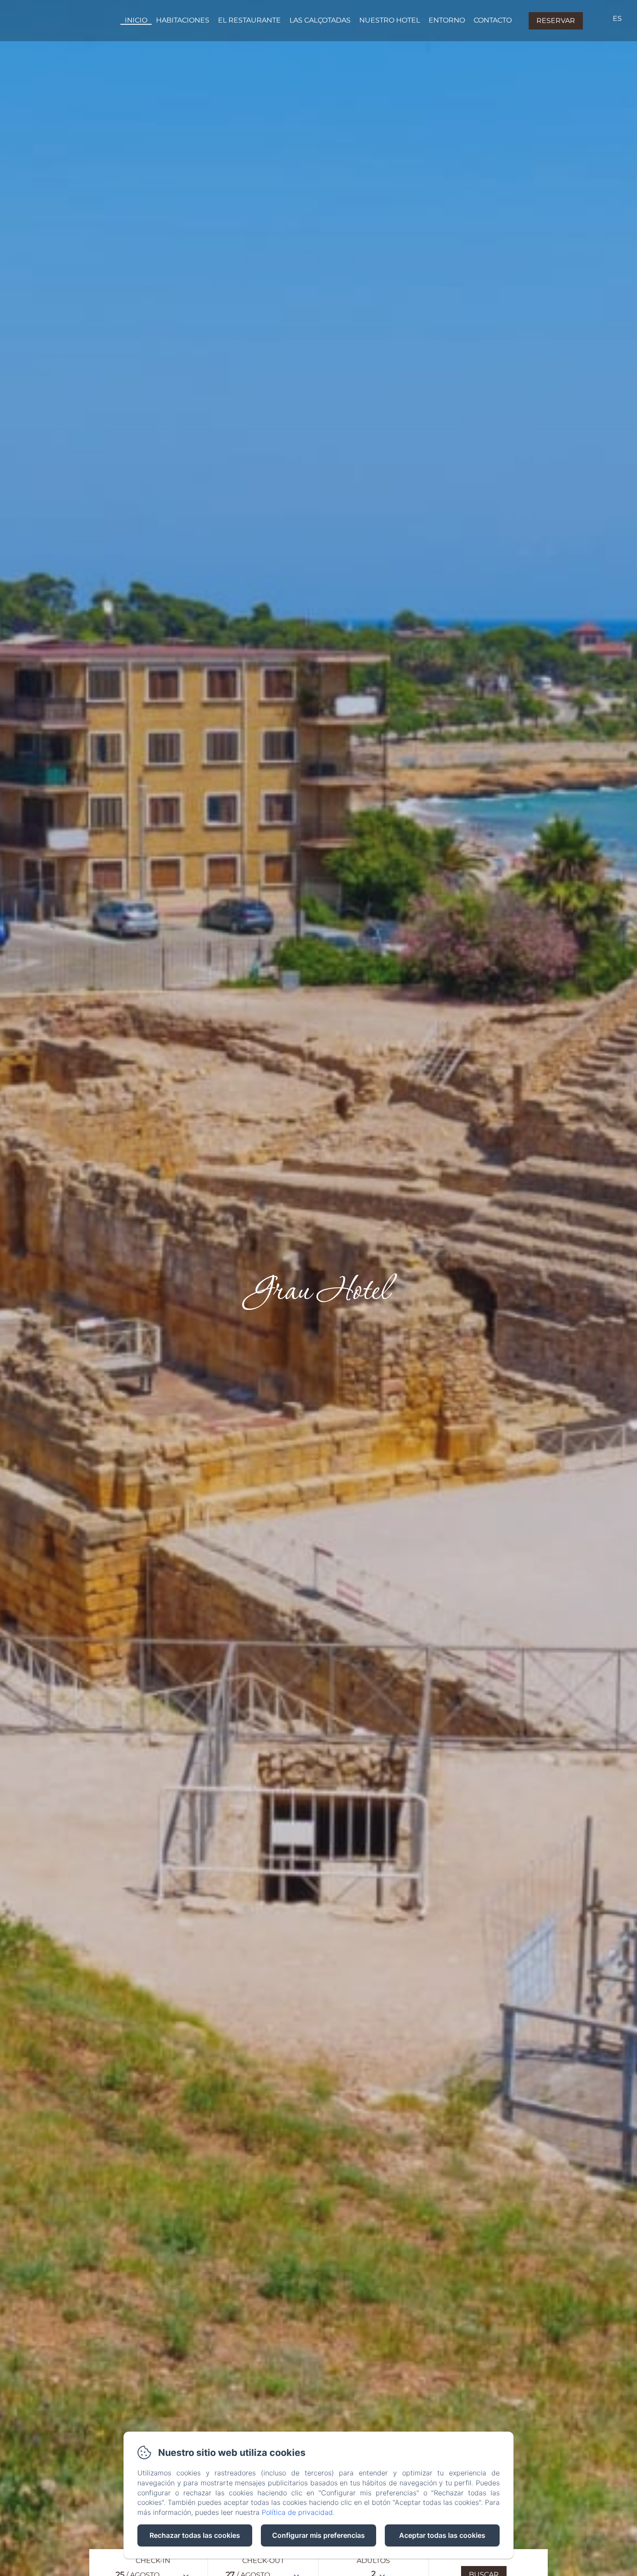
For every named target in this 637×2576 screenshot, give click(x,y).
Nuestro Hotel (390, 20)
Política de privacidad (297, 2512)
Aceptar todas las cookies (442, 2535)
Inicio (136, 20)
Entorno (447, 20)
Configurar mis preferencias (318, 2535)
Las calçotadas (320, 20)
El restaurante (249, 20)
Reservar (556, 21)
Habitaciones (183, 20)
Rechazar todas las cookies (195, 2535)
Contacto (493, 20)
